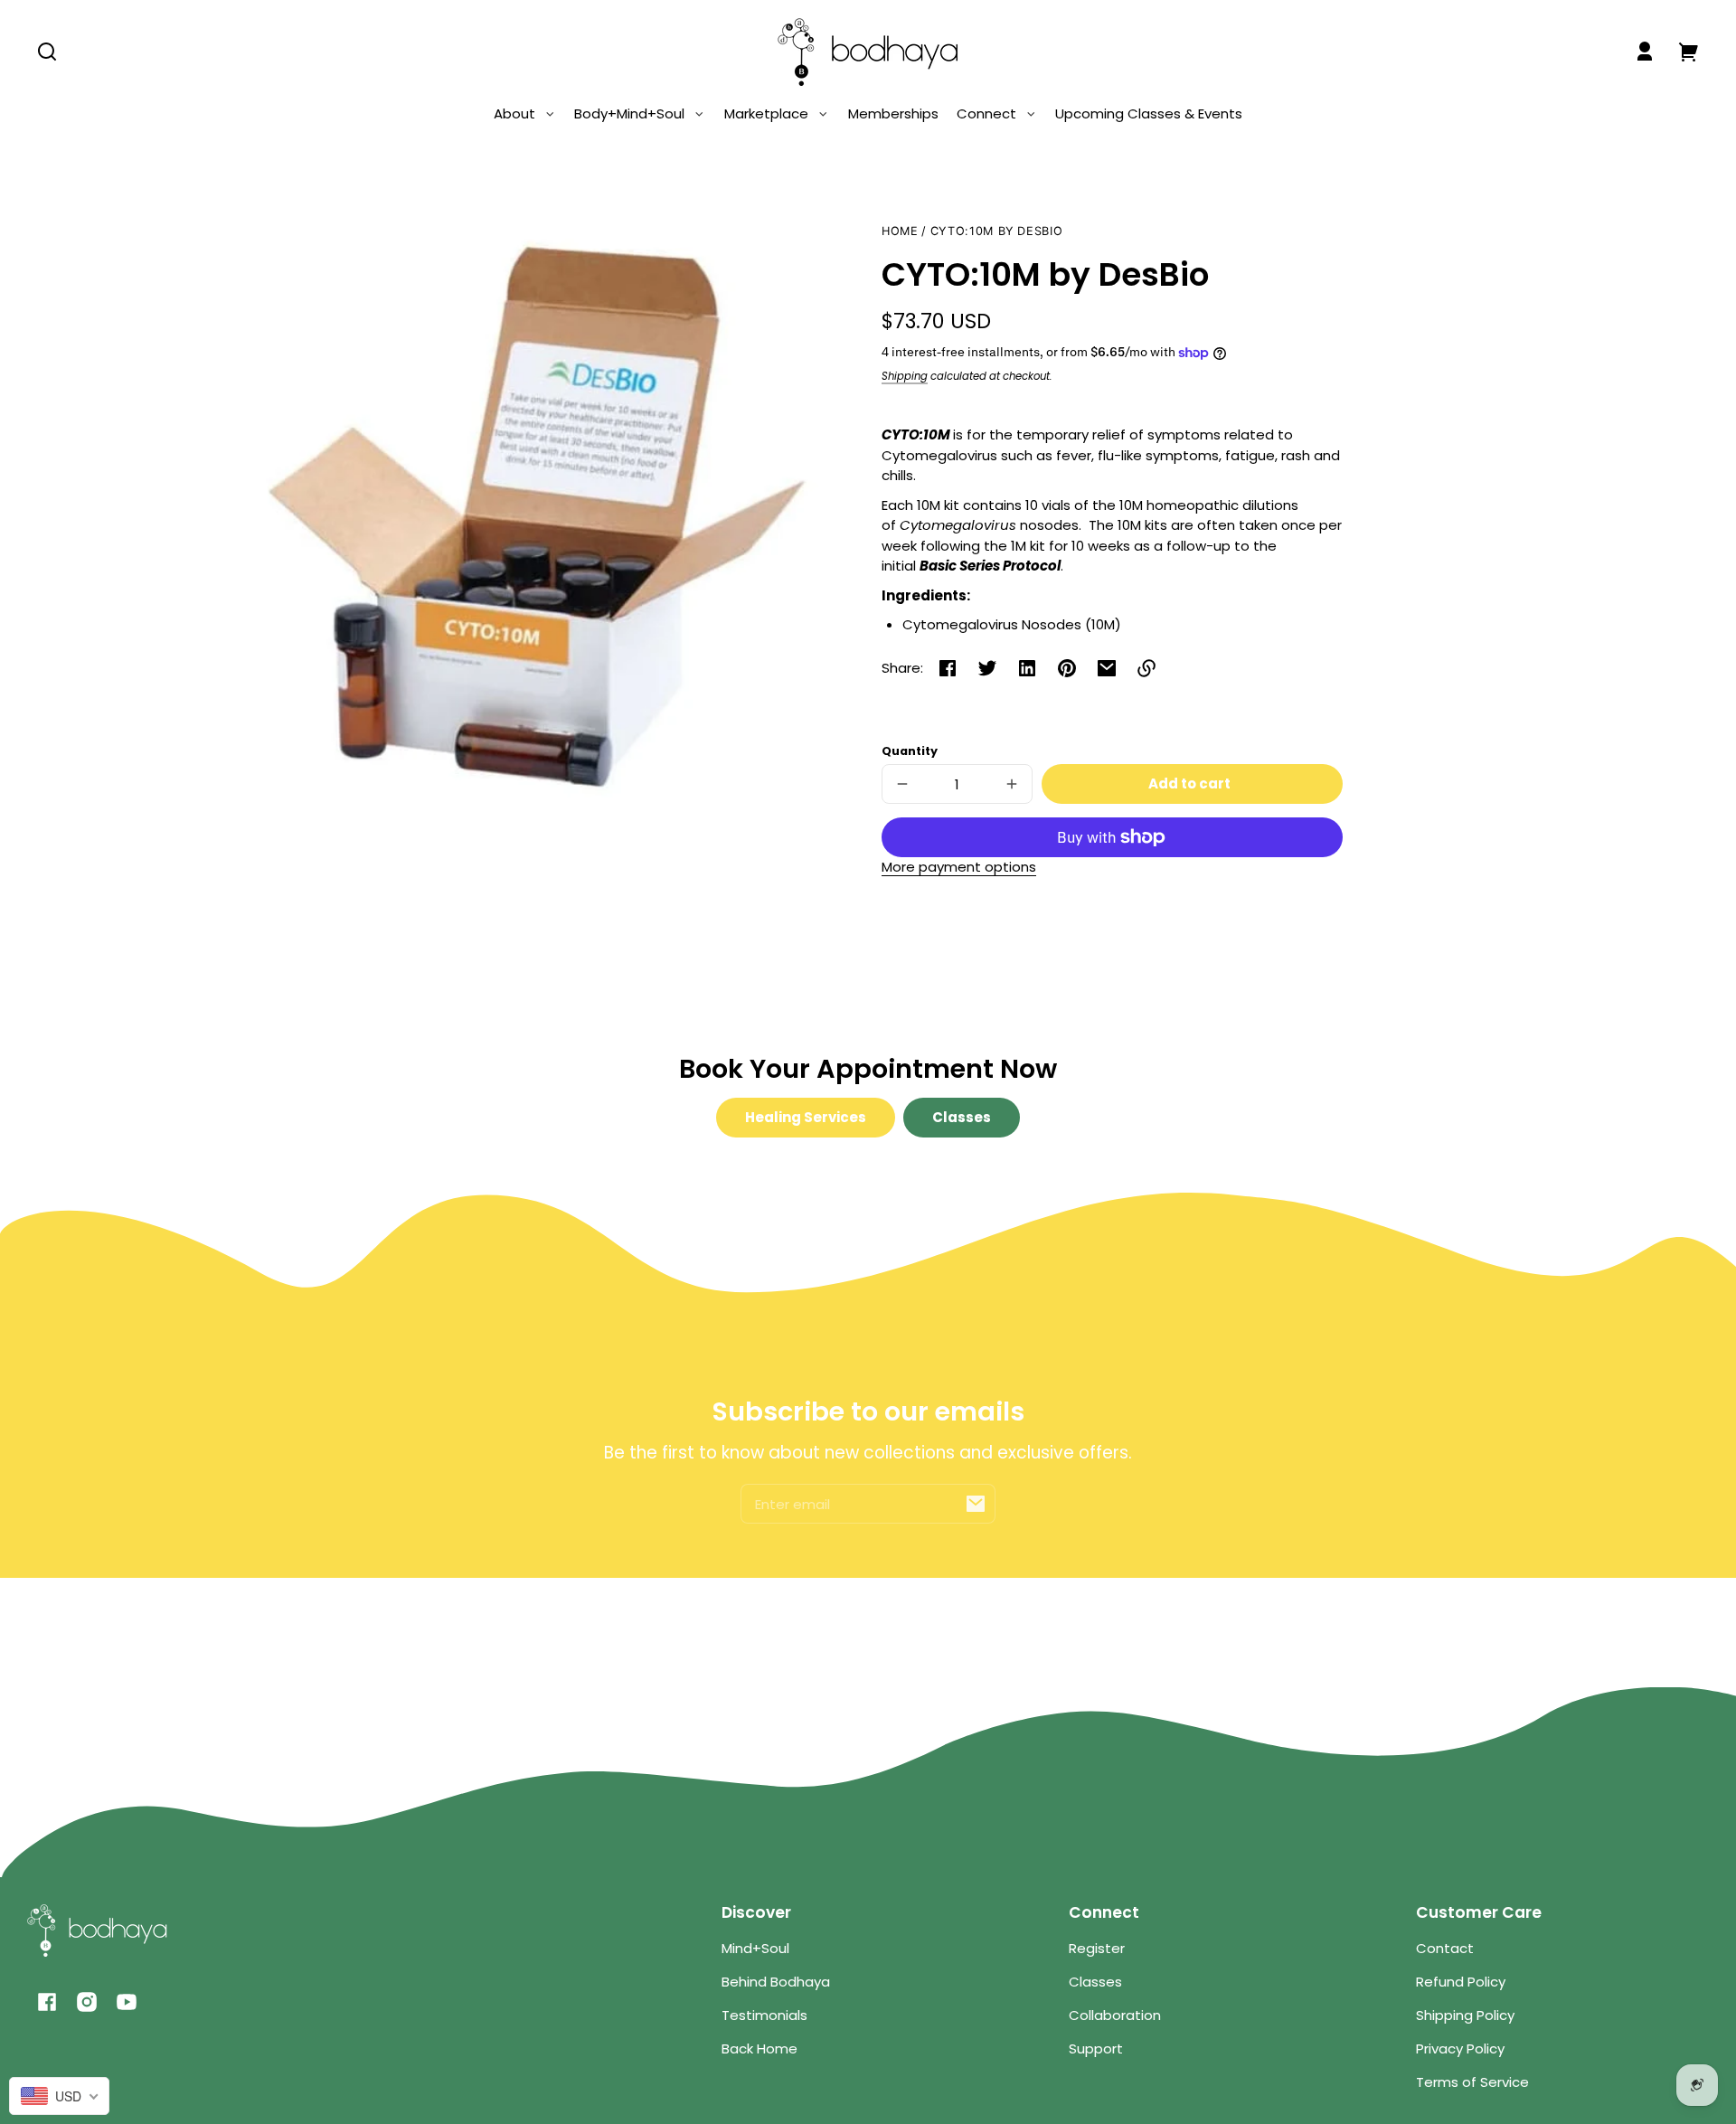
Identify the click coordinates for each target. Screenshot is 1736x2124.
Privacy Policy (1460, 2048)
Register (1097, 1948)
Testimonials (764, 2015)
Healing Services (806, 1117)
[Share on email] (1107, 668)
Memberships (893, 113)
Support (1096, 2048)
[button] (47, 52)
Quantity (910, 751)
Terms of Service (1472, 2082)
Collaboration (1115, 2015)
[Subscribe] (976, 1504)
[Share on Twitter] (987, 668)
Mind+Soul (755, 1948)
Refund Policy (1461, 1982)
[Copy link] (1146, 668)
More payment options (959, 867)
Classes (962, 1117)
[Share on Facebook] (948, 668)
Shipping (905, 376)
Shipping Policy (1465, 2015)
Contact (1445, 1948)
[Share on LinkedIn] (1027, 668)
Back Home (759, 2048)
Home (900, 231)
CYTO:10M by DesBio (996, 231)
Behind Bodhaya (776, 1982)
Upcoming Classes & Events (1149, 113)
